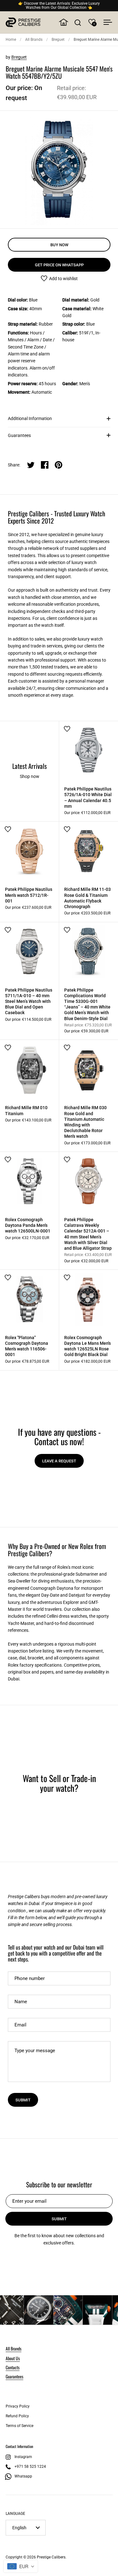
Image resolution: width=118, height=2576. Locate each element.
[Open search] (78, 22)
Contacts (13, 2367)
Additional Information (30, 418)
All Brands (34, 40)
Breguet (58, 40)
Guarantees (19, 435)
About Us (13, 2358)
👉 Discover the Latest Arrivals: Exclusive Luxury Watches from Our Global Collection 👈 (59, 6)
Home (11, 40)
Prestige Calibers (51, 2557)
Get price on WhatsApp (59, 265)
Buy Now (59, 245)
